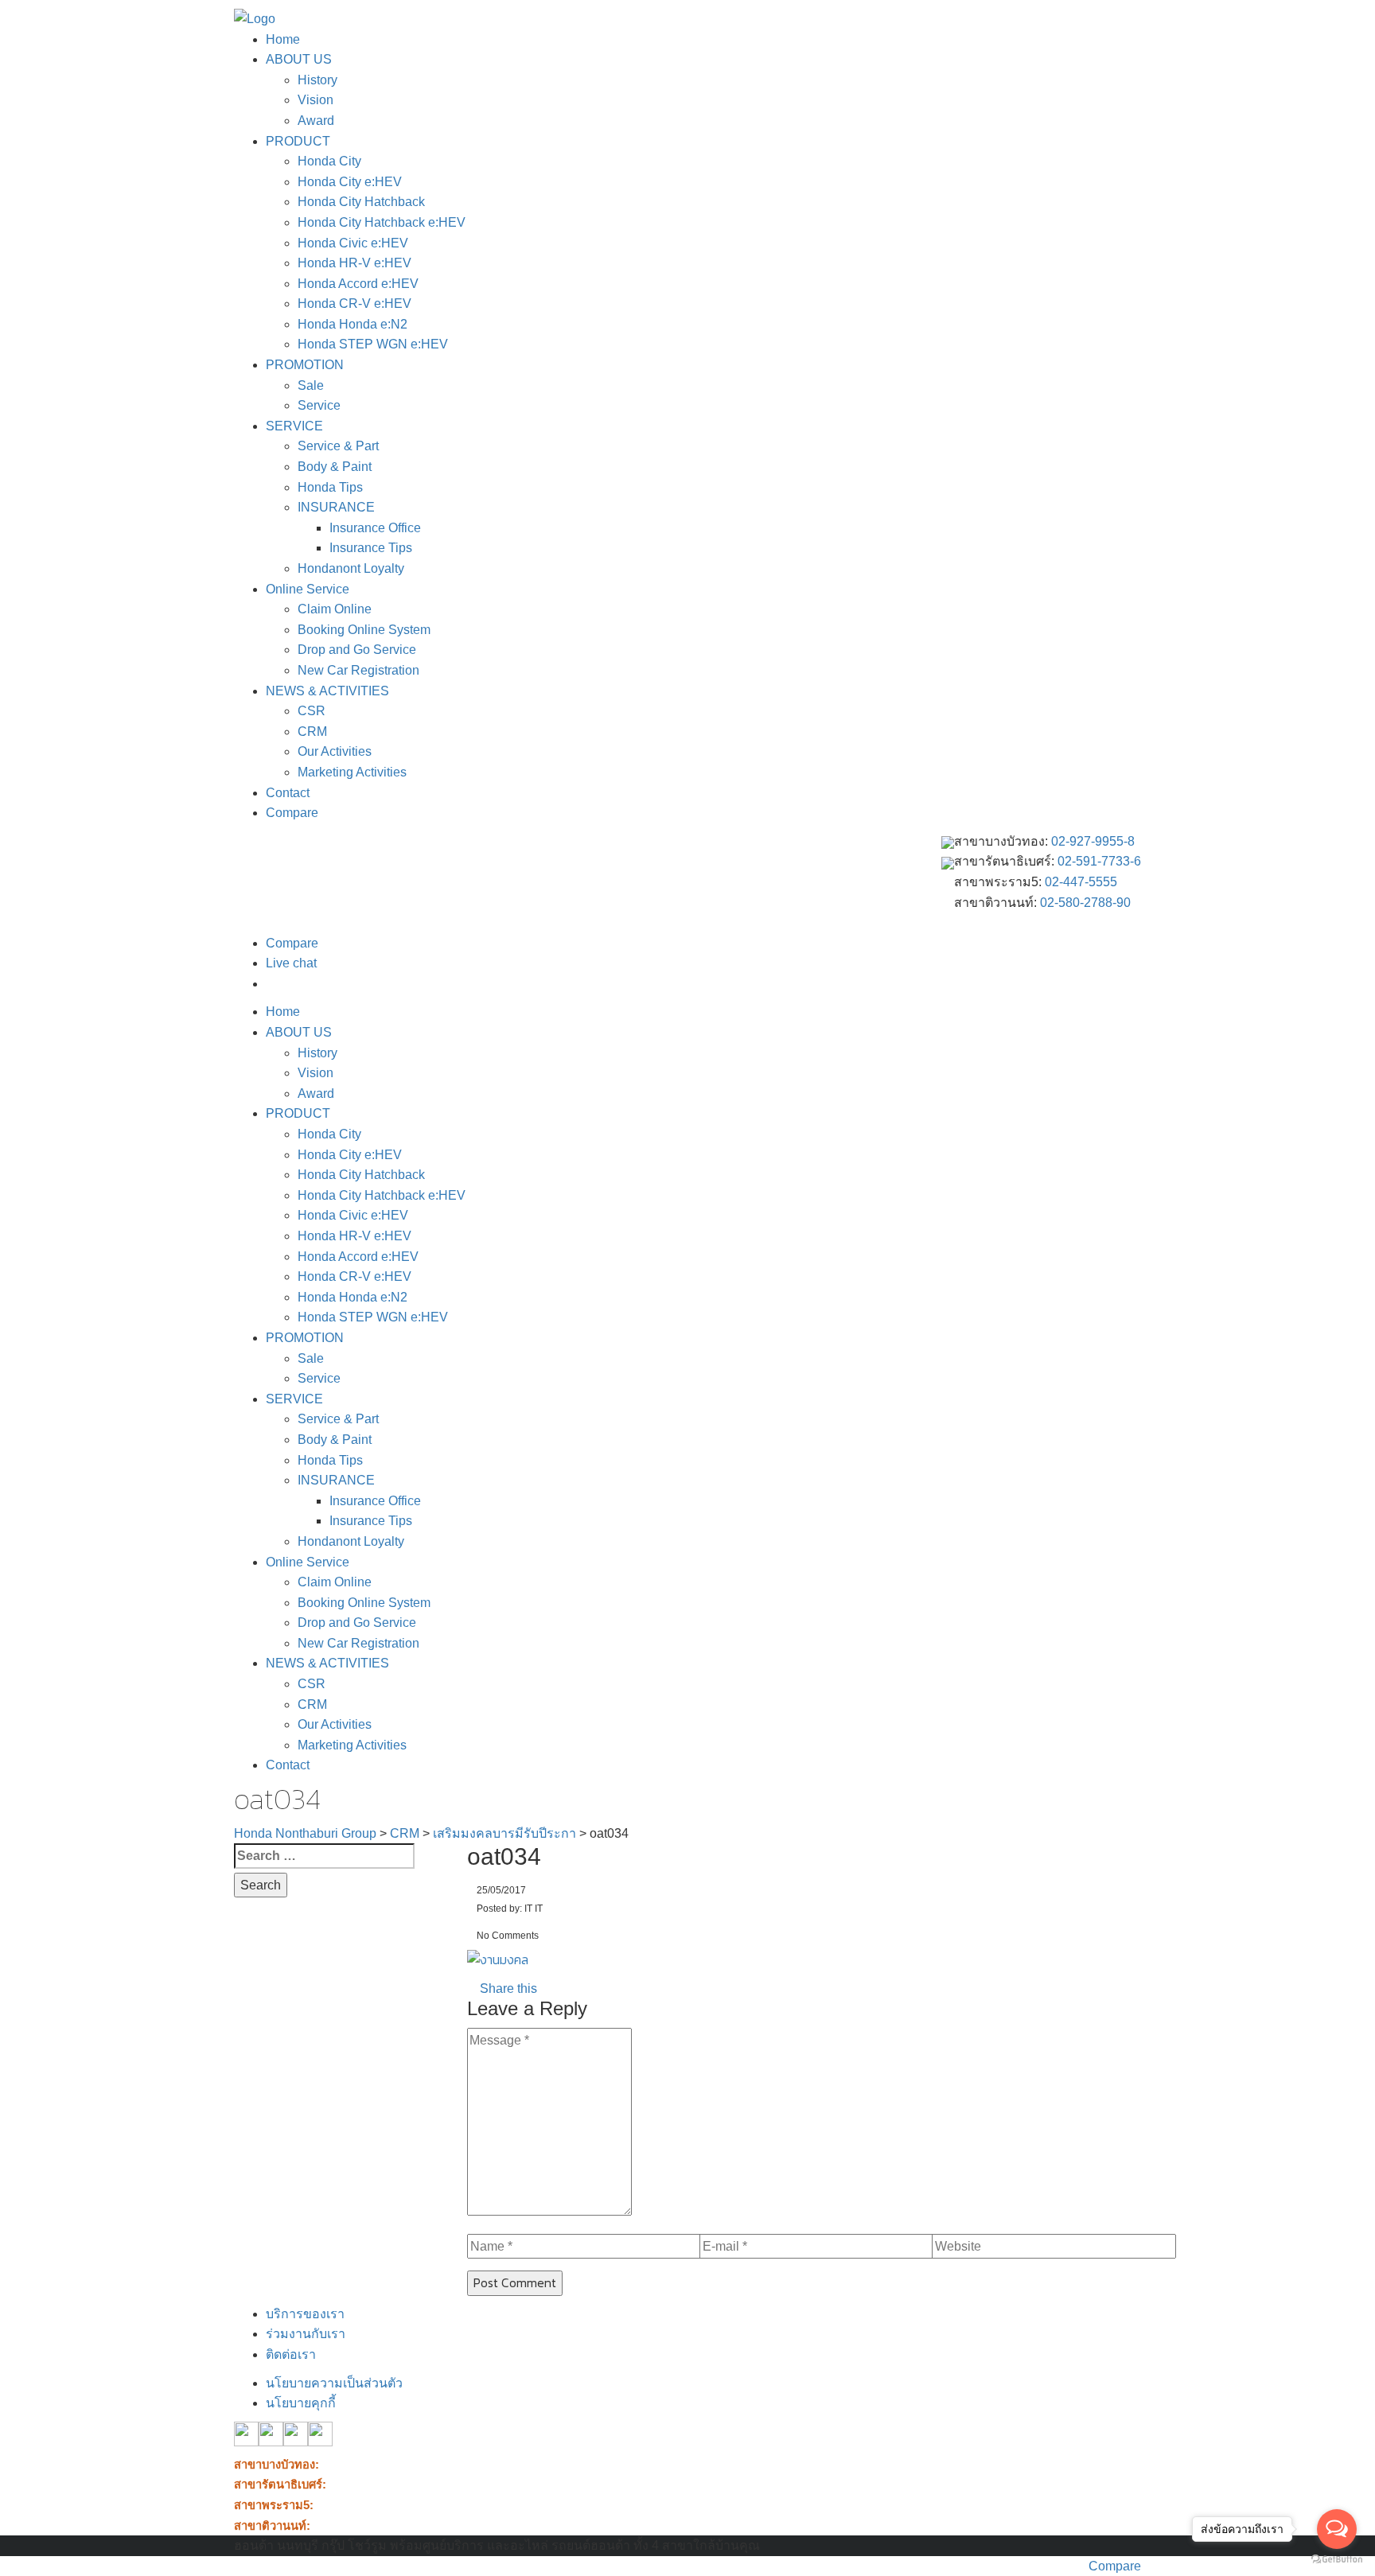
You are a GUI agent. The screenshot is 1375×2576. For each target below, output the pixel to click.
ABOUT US (299, 59)
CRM (312, 732)
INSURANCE (336, 507)
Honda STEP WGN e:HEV (373, 344)
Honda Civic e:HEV (353, 243)
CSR (312, 711)
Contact (288, 793)
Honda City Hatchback (361, 202)
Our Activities (335, 751)
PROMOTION (305, 365)
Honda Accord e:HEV (358, 284)
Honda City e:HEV (350, 182)
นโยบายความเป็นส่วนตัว (334, 2383)
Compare (292, 813)
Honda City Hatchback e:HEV (382, 222)
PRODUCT (298, 141)
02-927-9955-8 (1093, 841)
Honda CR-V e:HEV (354, 304)
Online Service (308, 589)
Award (316, 121)
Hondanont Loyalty (351, 568)
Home (283, 39)
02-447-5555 (1081, 882)
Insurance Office (375, 528)
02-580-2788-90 (1085, 903)
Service (319, 405)
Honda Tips (330, 487)
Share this (507, 1988)
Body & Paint (335, 467)
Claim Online (335, 609)
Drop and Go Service (357, 650)
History (317, 80)
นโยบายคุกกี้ (301, 2403)
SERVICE (294, 426)
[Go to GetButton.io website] (1337, 2560)
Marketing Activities (352, 772)
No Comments (506, 1936)
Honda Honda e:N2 (353, 324)
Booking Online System (364, 630)
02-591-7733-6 (1099, 861)
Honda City (329, 161)
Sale (311, 385)
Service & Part (338, 446)
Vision (316, 100)
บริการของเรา (305, 2314)
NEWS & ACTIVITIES (327, 691)
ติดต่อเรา (291, 2354)
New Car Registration (358, 670)
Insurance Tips (371, 548)
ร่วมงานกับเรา (306, 2334)
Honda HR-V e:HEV (354, 263)
